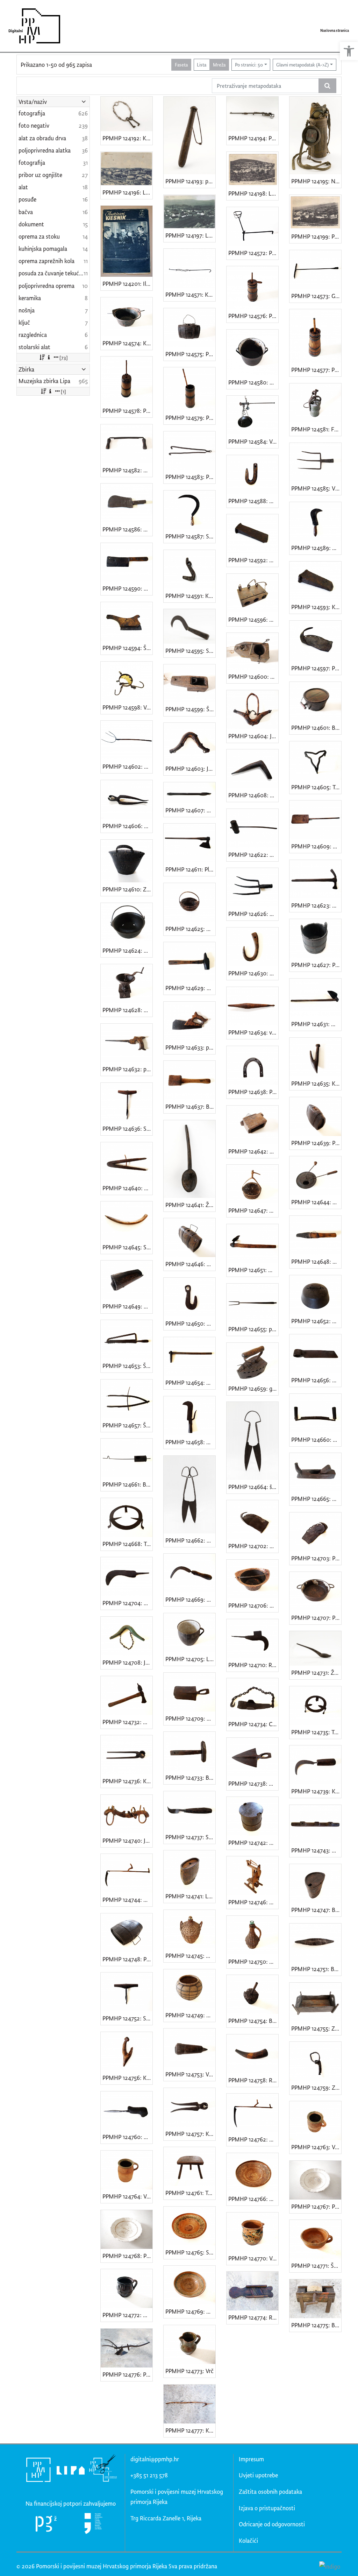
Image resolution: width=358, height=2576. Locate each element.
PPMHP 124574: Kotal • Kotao (127, 343)
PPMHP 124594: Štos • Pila (127, 648)
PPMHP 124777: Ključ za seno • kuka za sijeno (190, 2430)
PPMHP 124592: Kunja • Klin (253, 560)
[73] (64, 357)
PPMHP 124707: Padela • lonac (316, 1618)
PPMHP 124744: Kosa (127, 1900)
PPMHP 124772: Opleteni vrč (127, 2315)
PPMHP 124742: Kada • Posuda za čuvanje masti (253, 1843)
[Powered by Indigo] (330, 2566)
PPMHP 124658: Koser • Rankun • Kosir (190, 1442)
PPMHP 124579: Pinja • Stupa (190, 418)
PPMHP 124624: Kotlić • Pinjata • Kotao (127, 950)
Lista (202, 65)
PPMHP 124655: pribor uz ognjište (253, 1329)
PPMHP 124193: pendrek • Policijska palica (190, 181)
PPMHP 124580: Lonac (253, 382)
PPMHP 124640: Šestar (127, 1188)
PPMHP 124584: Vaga (253, 441)
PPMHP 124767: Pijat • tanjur (316, 2206)
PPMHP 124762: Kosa (253, 2139)
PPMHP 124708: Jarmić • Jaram (127, 1662)
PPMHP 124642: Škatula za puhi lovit (253, 1151)
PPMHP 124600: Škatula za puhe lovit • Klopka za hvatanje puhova (253, 676)
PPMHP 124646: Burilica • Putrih (190, 1264)
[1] (63, 391)
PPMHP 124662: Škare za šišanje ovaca (190, 1540)
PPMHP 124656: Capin (316, 1380)
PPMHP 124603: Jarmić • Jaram (190, 768)
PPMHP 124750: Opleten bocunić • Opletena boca (253, 1961)
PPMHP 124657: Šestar (127, 1425)
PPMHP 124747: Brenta (316, 1910)
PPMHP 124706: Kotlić (253, 1605)
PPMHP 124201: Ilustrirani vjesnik (127, 284)
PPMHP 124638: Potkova (253, 1092)
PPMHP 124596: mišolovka (253, 619)
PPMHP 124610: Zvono (127, 889)
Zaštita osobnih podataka (270, 2492)
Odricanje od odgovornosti (272, 2524)
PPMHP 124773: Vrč (189, 2371)
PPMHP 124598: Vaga (127, 707)
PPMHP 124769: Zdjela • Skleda (190, 2311)
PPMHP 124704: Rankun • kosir (127, 1603)
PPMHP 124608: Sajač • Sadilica (253, 795)
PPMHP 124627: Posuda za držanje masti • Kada (316, 965)
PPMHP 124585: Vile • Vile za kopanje (316, 488)
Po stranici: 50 (249, 65)
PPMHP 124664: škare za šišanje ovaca (253, 1487)
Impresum (251, 2459)
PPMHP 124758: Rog (253, 2080)
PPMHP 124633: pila (190, 1047)
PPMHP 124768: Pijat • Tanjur (127, 2256)
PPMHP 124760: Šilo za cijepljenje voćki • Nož (127, 2137)
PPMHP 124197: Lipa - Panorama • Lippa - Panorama (190, 235)
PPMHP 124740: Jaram (127, 1840)
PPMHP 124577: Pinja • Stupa (316, 370)
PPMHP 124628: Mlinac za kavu (127, 1010)
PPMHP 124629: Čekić (190, 988)
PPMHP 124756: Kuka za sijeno (127, 2078)
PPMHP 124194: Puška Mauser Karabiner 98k (253, 138)
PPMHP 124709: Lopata (190, 1718)
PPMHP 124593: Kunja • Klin (316, 607)
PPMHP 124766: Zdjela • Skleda (253, 2199)
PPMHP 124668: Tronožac (127, 1544)
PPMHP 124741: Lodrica (190, 1896)
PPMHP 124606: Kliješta (127, 826)
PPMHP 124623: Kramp (316, 905)
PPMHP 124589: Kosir (316, 548)
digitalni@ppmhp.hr (155, 2459)
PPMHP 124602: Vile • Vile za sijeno (127, 766)
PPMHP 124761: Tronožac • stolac (190, 2193)
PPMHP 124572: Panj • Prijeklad (253, 253)
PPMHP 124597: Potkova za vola (316, 668)
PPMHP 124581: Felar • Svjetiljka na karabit (316, 429)
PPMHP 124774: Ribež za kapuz (253, 2317)
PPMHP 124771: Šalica (316, 2266)
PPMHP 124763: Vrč (316, 2147)
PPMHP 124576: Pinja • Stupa (253, 316)
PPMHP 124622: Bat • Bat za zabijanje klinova (253, 855)
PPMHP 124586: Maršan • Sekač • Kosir (127, 529)
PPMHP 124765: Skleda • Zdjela (190, 2252)
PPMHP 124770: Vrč (253, 2258)
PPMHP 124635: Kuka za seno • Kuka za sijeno (316, 1083)
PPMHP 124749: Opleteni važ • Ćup (190, 2015)
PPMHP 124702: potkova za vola (253, 1546)
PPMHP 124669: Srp (190, 1599)
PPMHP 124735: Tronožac (316, 1732)
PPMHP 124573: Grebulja (316, 296)
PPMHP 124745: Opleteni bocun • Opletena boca (190, 1956)
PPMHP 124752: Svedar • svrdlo (127, 2018)
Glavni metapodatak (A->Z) (302, 65)
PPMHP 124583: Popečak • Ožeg (190, 477)
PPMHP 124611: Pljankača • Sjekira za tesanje (190, 869)
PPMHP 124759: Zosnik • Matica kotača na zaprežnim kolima (316, 2087)
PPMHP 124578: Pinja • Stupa (127, 411)
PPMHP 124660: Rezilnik (316, 1439)
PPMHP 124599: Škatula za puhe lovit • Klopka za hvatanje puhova (190, 709)
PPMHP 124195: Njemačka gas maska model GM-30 (316, 181)
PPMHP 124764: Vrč (127, 2196)
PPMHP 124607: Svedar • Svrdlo (190, 810)
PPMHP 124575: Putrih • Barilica (190, 354)
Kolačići (248, 2540)
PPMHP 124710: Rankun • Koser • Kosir (253, 1665)
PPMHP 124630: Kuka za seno (253, 973)
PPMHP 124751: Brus (316, 1969)
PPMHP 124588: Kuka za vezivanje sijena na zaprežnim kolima (253, 501)
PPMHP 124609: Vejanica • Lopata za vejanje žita (316, 846)
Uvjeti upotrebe (258, 2475)
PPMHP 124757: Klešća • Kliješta (190, 2134)
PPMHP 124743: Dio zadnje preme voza (316, 1850)
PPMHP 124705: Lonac (190, 1659)
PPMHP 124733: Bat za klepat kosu (190, 1777)
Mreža (219, 65)
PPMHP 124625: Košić (190, 929)
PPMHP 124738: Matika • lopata (253, 1783)
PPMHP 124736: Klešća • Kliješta (127, 1781)
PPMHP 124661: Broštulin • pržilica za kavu (127, 1484)
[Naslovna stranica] (32, 26)
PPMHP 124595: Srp (190, 651)
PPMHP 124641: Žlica (190, 1205)
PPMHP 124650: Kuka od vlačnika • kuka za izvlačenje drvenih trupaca (190, 1323)
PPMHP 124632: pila (127, 1069)
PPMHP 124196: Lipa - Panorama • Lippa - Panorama (127, 192)
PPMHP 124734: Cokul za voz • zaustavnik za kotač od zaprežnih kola (253, 1724)
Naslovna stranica (335, 30)
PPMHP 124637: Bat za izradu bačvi (190, 1106)
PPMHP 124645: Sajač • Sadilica (127, 1247)
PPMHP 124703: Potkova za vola (316, 1558)
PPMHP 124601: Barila (316, 728)
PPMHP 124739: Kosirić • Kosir (316, 1791)
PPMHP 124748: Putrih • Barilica (127, 1959)
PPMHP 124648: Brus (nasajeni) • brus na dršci (316, 1261)
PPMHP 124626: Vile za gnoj (253, 914)
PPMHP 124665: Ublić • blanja (316, 1499)
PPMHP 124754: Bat (253, 2021)
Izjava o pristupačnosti (267, 2508)
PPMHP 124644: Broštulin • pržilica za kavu (316, 1202)
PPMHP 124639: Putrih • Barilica (316, 1143)
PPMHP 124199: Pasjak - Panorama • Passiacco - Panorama (316, 236)
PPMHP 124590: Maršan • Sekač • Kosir (127, 588)
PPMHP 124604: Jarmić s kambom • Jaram (253, 736)
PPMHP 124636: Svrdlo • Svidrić (127, 1128)
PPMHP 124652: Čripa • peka (316, 1321)
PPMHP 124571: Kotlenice (190, 294)
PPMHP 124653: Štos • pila (127, 1366)
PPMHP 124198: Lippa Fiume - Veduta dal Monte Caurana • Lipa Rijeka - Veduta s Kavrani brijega (253, 193)
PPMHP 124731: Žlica (316, 1672)
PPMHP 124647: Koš (253, 1210)
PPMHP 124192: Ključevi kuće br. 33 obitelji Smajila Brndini (127, 138)
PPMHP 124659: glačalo (253, 1388)
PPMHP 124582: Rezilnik (127, 470)
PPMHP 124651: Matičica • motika (253, 1270)
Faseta (181, 65)
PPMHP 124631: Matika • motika (316, 1024)
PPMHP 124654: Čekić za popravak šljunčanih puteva (190, 1382)
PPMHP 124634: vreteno (253, 1032)
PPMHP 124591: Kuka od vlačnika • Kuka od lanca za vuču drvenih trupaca (190, 596)
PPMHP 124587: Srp (190, 536)
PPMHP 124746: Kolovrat (253, 1902)
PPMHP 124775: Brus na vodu (316, 2325)
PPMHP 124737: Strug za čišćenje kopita (190, 1837)
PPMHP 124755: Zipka (316, 2028)
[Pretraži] (327, 86)
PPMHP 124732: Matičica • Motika (127, 1722)
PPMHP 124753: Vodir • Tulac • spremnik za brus (190, 2074)
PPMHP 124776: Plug (127, 2374)
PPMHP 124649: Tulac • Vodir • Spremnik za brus (127, 1306)
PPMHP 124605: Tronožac (316, 787)
